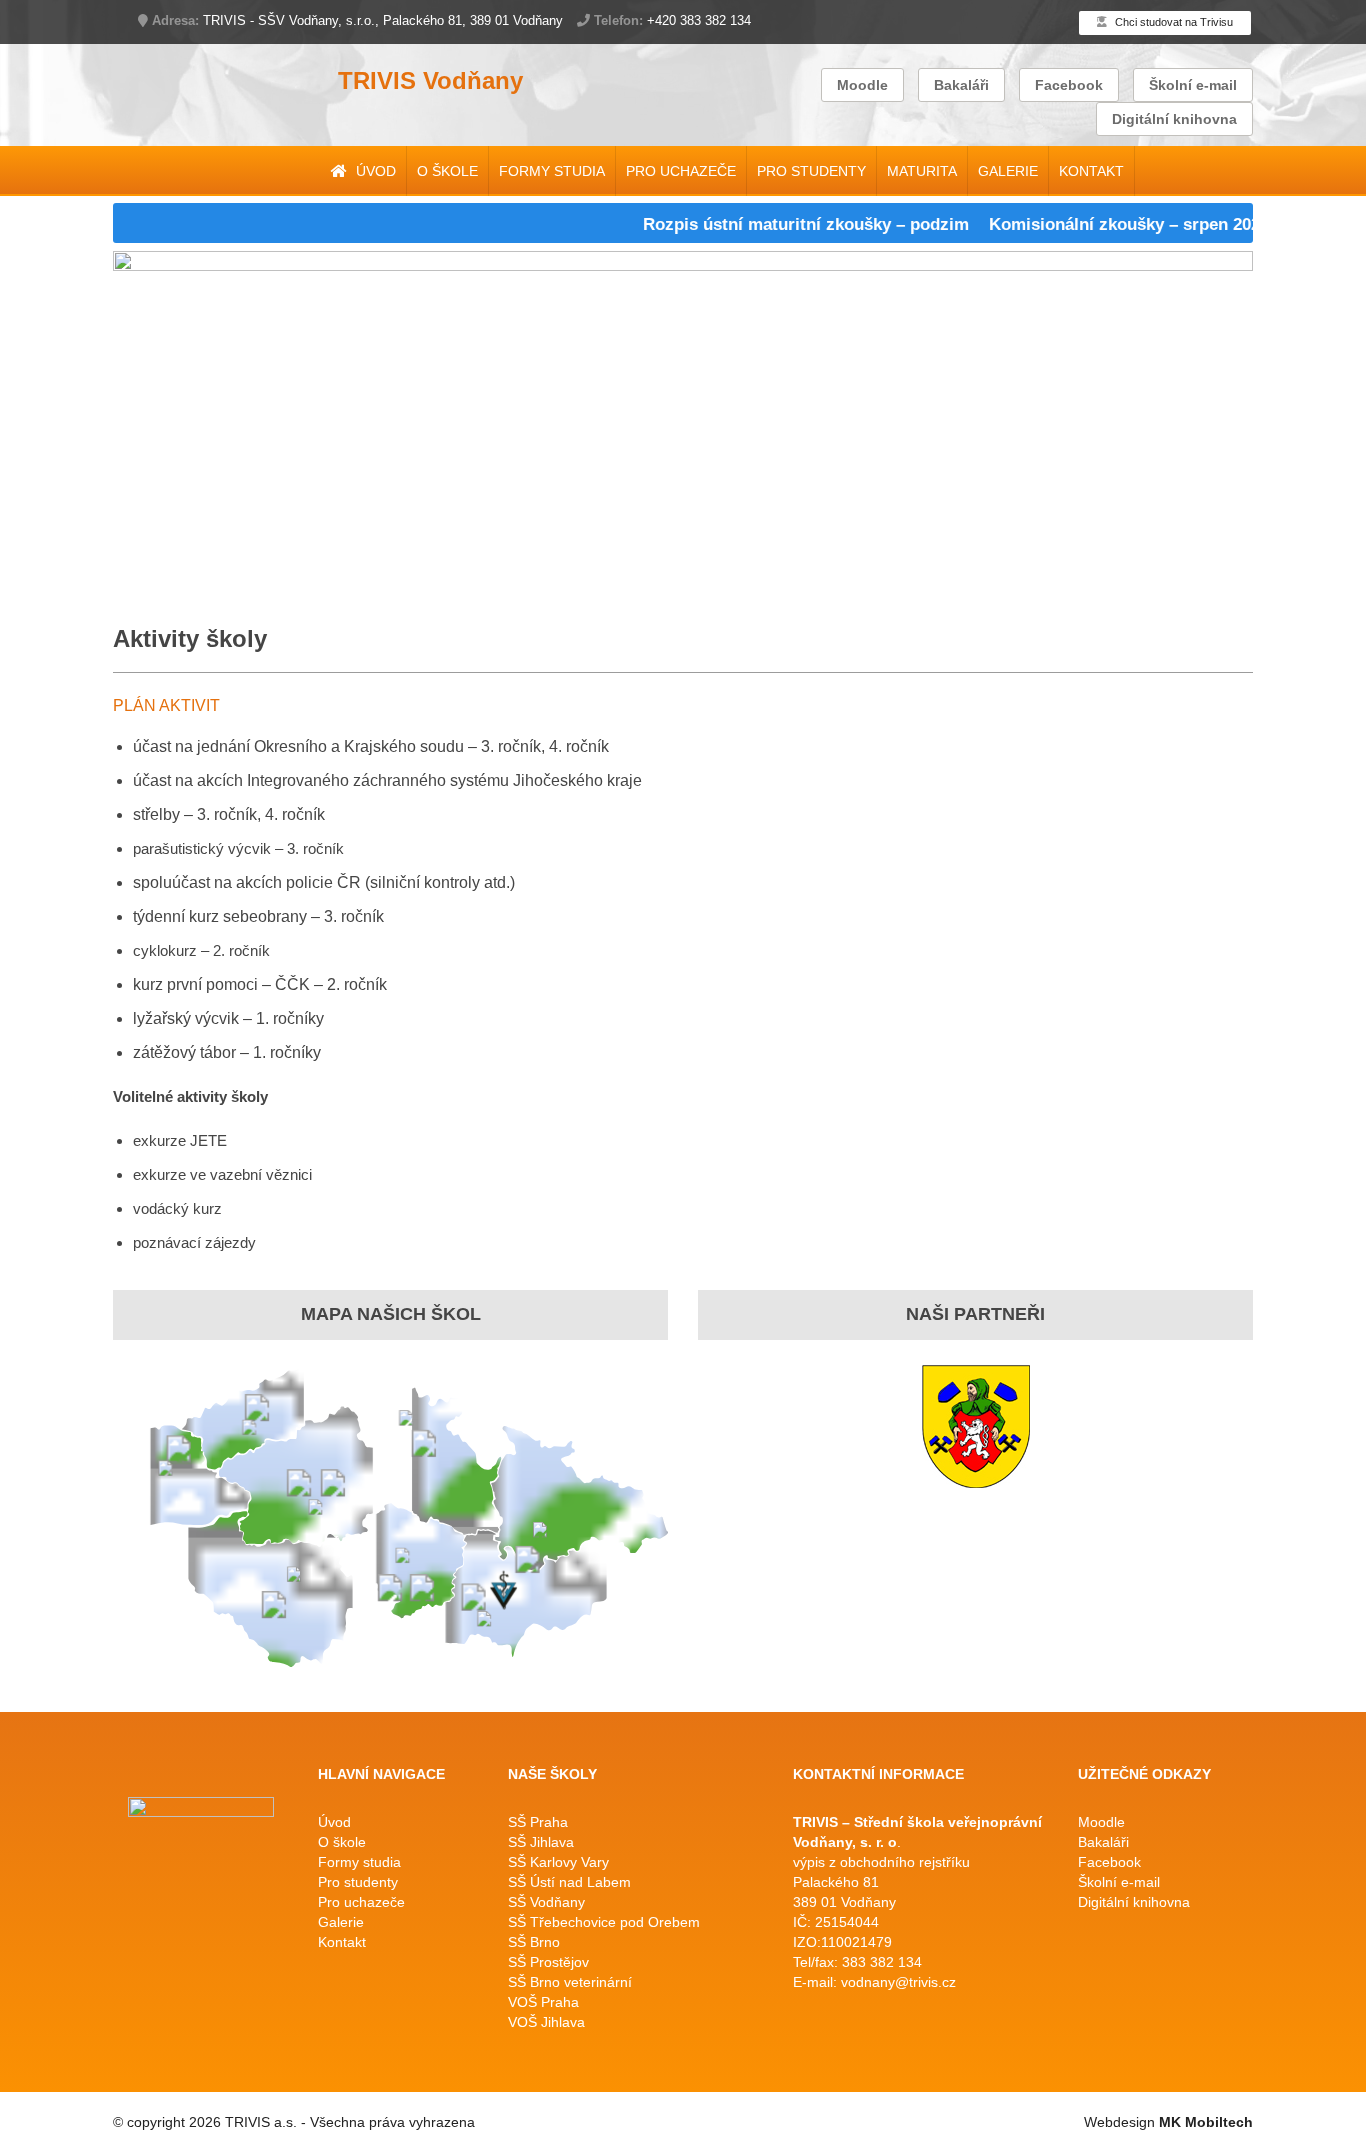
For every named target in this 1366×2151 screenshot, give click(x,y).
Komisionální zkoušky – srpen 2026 (1097, 224)
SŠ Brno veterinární (570, 1982)
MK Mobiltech (1206, 2122)
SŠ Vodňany (546, 1902)
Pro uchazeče (681, 171)
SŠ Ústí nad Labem (569, 1882)
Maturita (922, 171)
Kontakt (1091, 171)
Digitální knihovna (1174, 119)
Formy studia (552, 171)
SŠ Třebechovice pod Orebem (604, 1922)
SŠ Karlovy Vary (558, 1862)
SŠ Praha (538, 1822)
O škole (447, 171)
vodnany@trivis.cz (898, 1982)
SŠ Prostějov (548, 1962)
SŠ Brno (534, 1942)
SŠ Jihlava (541, 1842)
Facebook (1069, 85)
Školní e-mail (1193, 85)
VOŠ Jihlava (546, 2022)
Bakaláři (961, 85)
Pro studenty (811, 171)
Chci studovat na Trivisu (1172, 22)
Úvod (374, 171)
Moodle (862, 85)
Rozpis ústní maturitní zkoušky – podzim (774, 224)
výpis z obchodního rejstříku (881, 1862)
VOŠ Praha (543, 2002)
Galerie (1008, 171)
